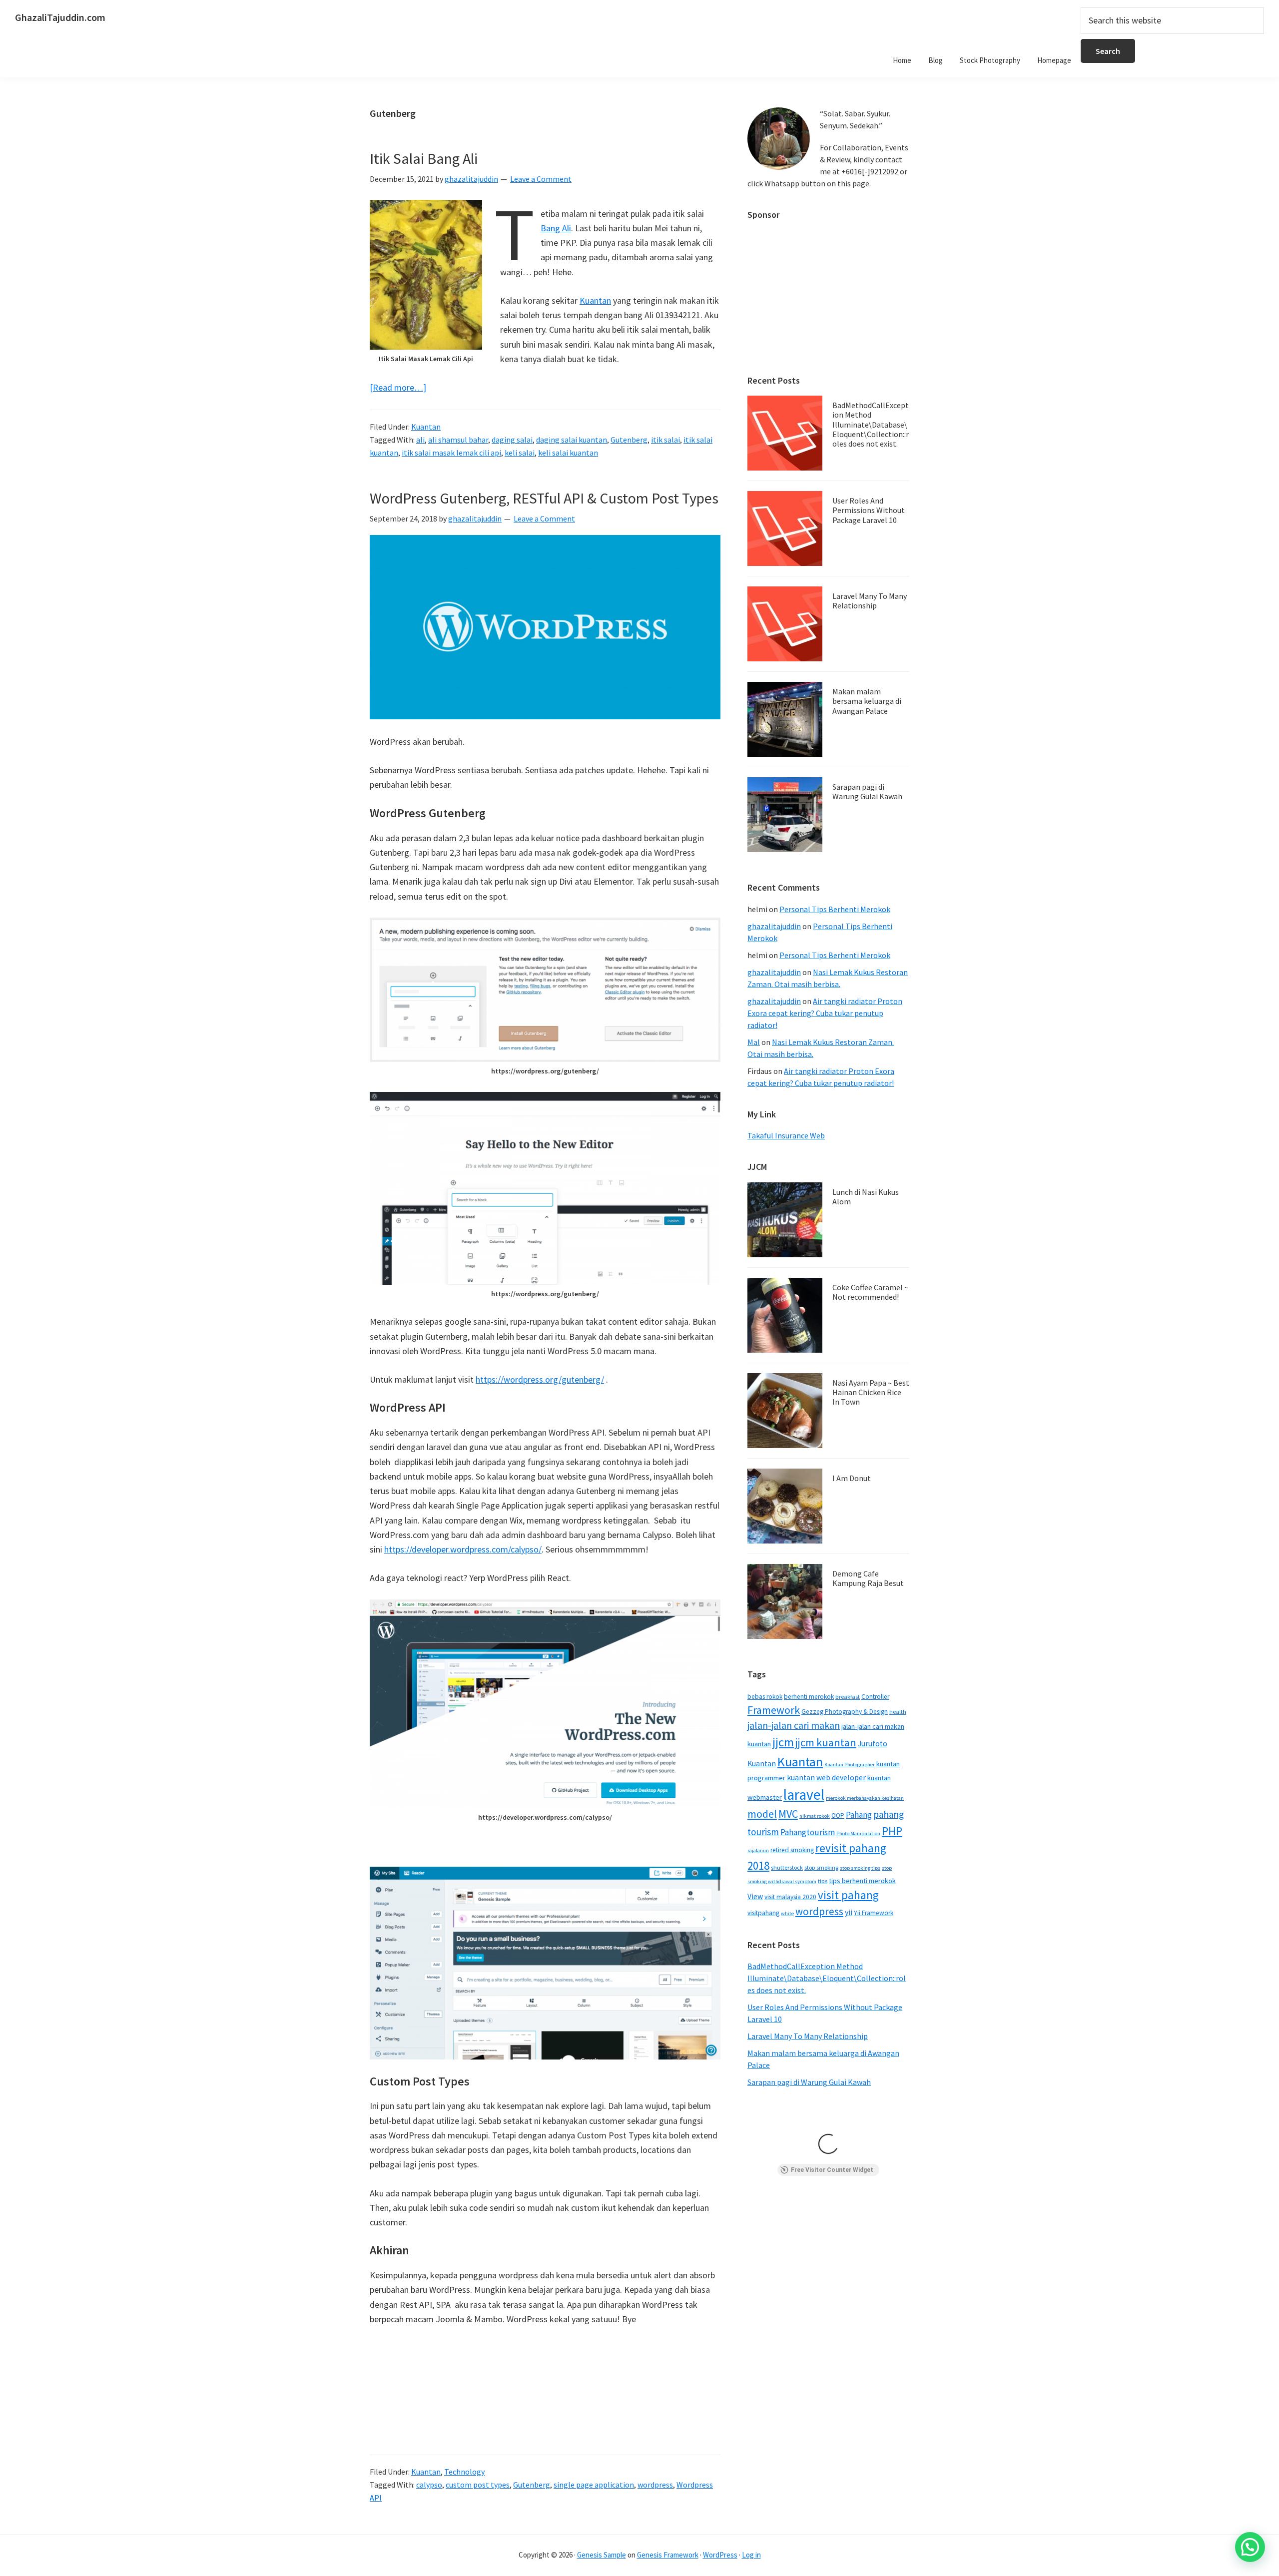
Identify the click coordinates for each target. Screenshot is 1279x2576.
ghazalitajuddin (774, 926)
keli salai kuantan (568, 453)
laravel (804, 1795)
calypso (429, 2485)
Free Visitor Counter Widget (832, 2170)
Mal (754, 1042)
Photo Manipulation (858, 1833)
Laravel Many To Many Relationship (870, 601)
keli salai (520, 453)
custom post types (478, 2485)
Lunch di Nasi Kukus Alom (866, 1197)
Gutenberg (629, 440)
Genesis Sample (602, 2555)
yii (849, 1912)
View (755, 1896)
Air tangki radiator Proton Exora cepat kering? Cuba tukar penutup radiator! (825, 1013)
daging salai (512, 440)
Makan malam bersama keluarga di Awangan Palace (867, 701)
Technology (464, 2472)
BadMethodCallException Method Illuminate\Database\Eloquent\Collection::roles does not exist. (871, 424)
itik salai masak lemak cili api (451, 453)
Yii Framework (874, 1913)
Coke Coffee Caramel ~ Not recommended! (870, 1292)
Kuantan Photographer (850, 1765)
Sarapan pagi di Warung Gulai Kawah (867, 791)
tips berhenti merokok (862, 1881)
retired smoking (792, 1850)
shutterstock (787, 1867)
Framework (774, 1710)
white (787, 1913)
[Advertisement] (828, 293)
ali (420, 440)
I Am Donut (852, 1478)
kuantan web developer (826, 1778)
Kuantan (595, 300)
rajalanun (758, 1850)
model (762, 1814)
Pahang (859, 1815)
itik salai (665, 440)
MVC (788, 1814)
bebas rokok (765, 1697)
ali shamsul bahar (458, 440)
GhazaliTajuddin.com (60, 17)
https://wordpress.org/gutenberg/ (540, 1379)
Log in (751, 2555)
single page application (594, 2485)
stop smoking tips (860, 1868)
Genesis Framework (668, 2555)
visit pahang (848, 1895)
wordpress (655, 2485)
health (898, 1712)
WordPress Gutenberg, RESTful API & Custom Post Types (544, 498)
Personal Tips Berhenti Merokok (835, 909)
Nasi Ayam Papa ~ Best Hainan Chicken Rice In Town (871, 1392)
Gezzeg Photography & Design (845, 1712)
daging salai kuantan (572, 440)
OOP (838, 1815)
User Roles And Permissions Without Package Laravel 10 (869, 510)
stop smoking (821, 1867)
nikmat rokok (815, 1816)
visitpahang (763, 1913)
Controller (875, 1697)
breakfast (848, 1697)
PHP (892, 1831)
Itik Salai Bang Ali (424, 158)
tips (823, 1881)
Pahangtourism (808, 1832)
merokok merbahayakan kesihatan (865, 1798)
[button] (1250, 2547)
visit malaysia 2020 (790, 1897)
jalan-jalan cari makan (794, 1725)
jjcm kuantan (826, 1742)
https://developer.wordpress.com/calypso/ (463, 1549)
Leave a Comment (541, 179)
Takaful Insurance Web (786, 1135)
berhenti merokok (809, 1697)
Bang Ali (556, 228)
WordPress (720, 2555)
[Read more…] (398, 388)
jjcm (783, 1742)
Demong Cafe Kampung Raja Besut (868, 1578)
